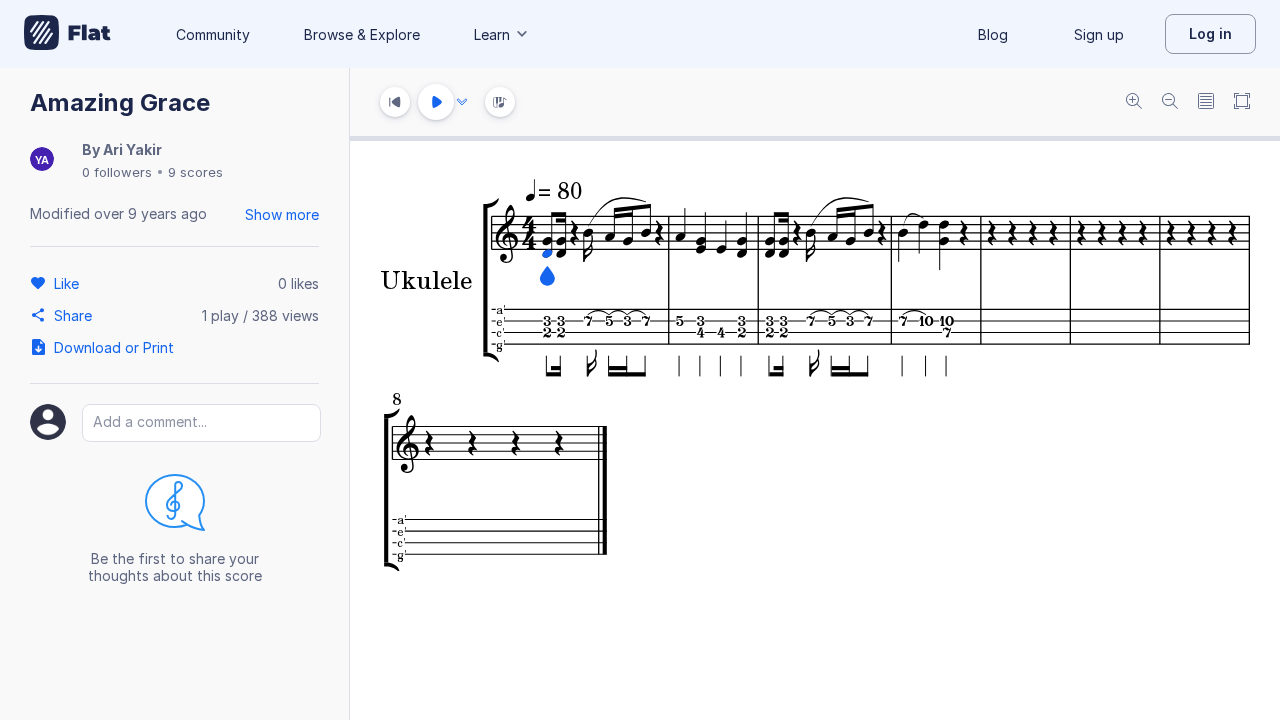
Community (213, 34)
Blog (993, 34)
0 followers (117, 172)
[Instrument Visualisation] (500, 102)
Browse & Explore (362, 34)
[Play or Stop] (436, 102)
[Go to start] (395, 102)
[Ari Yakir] (42, 160)
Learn (492, 34)
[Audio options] (462, 102)
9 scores (195, 172)
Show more (282, 214)
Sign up (1099, 34)
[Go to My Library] (67, 34)
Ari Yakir (132, 149)
